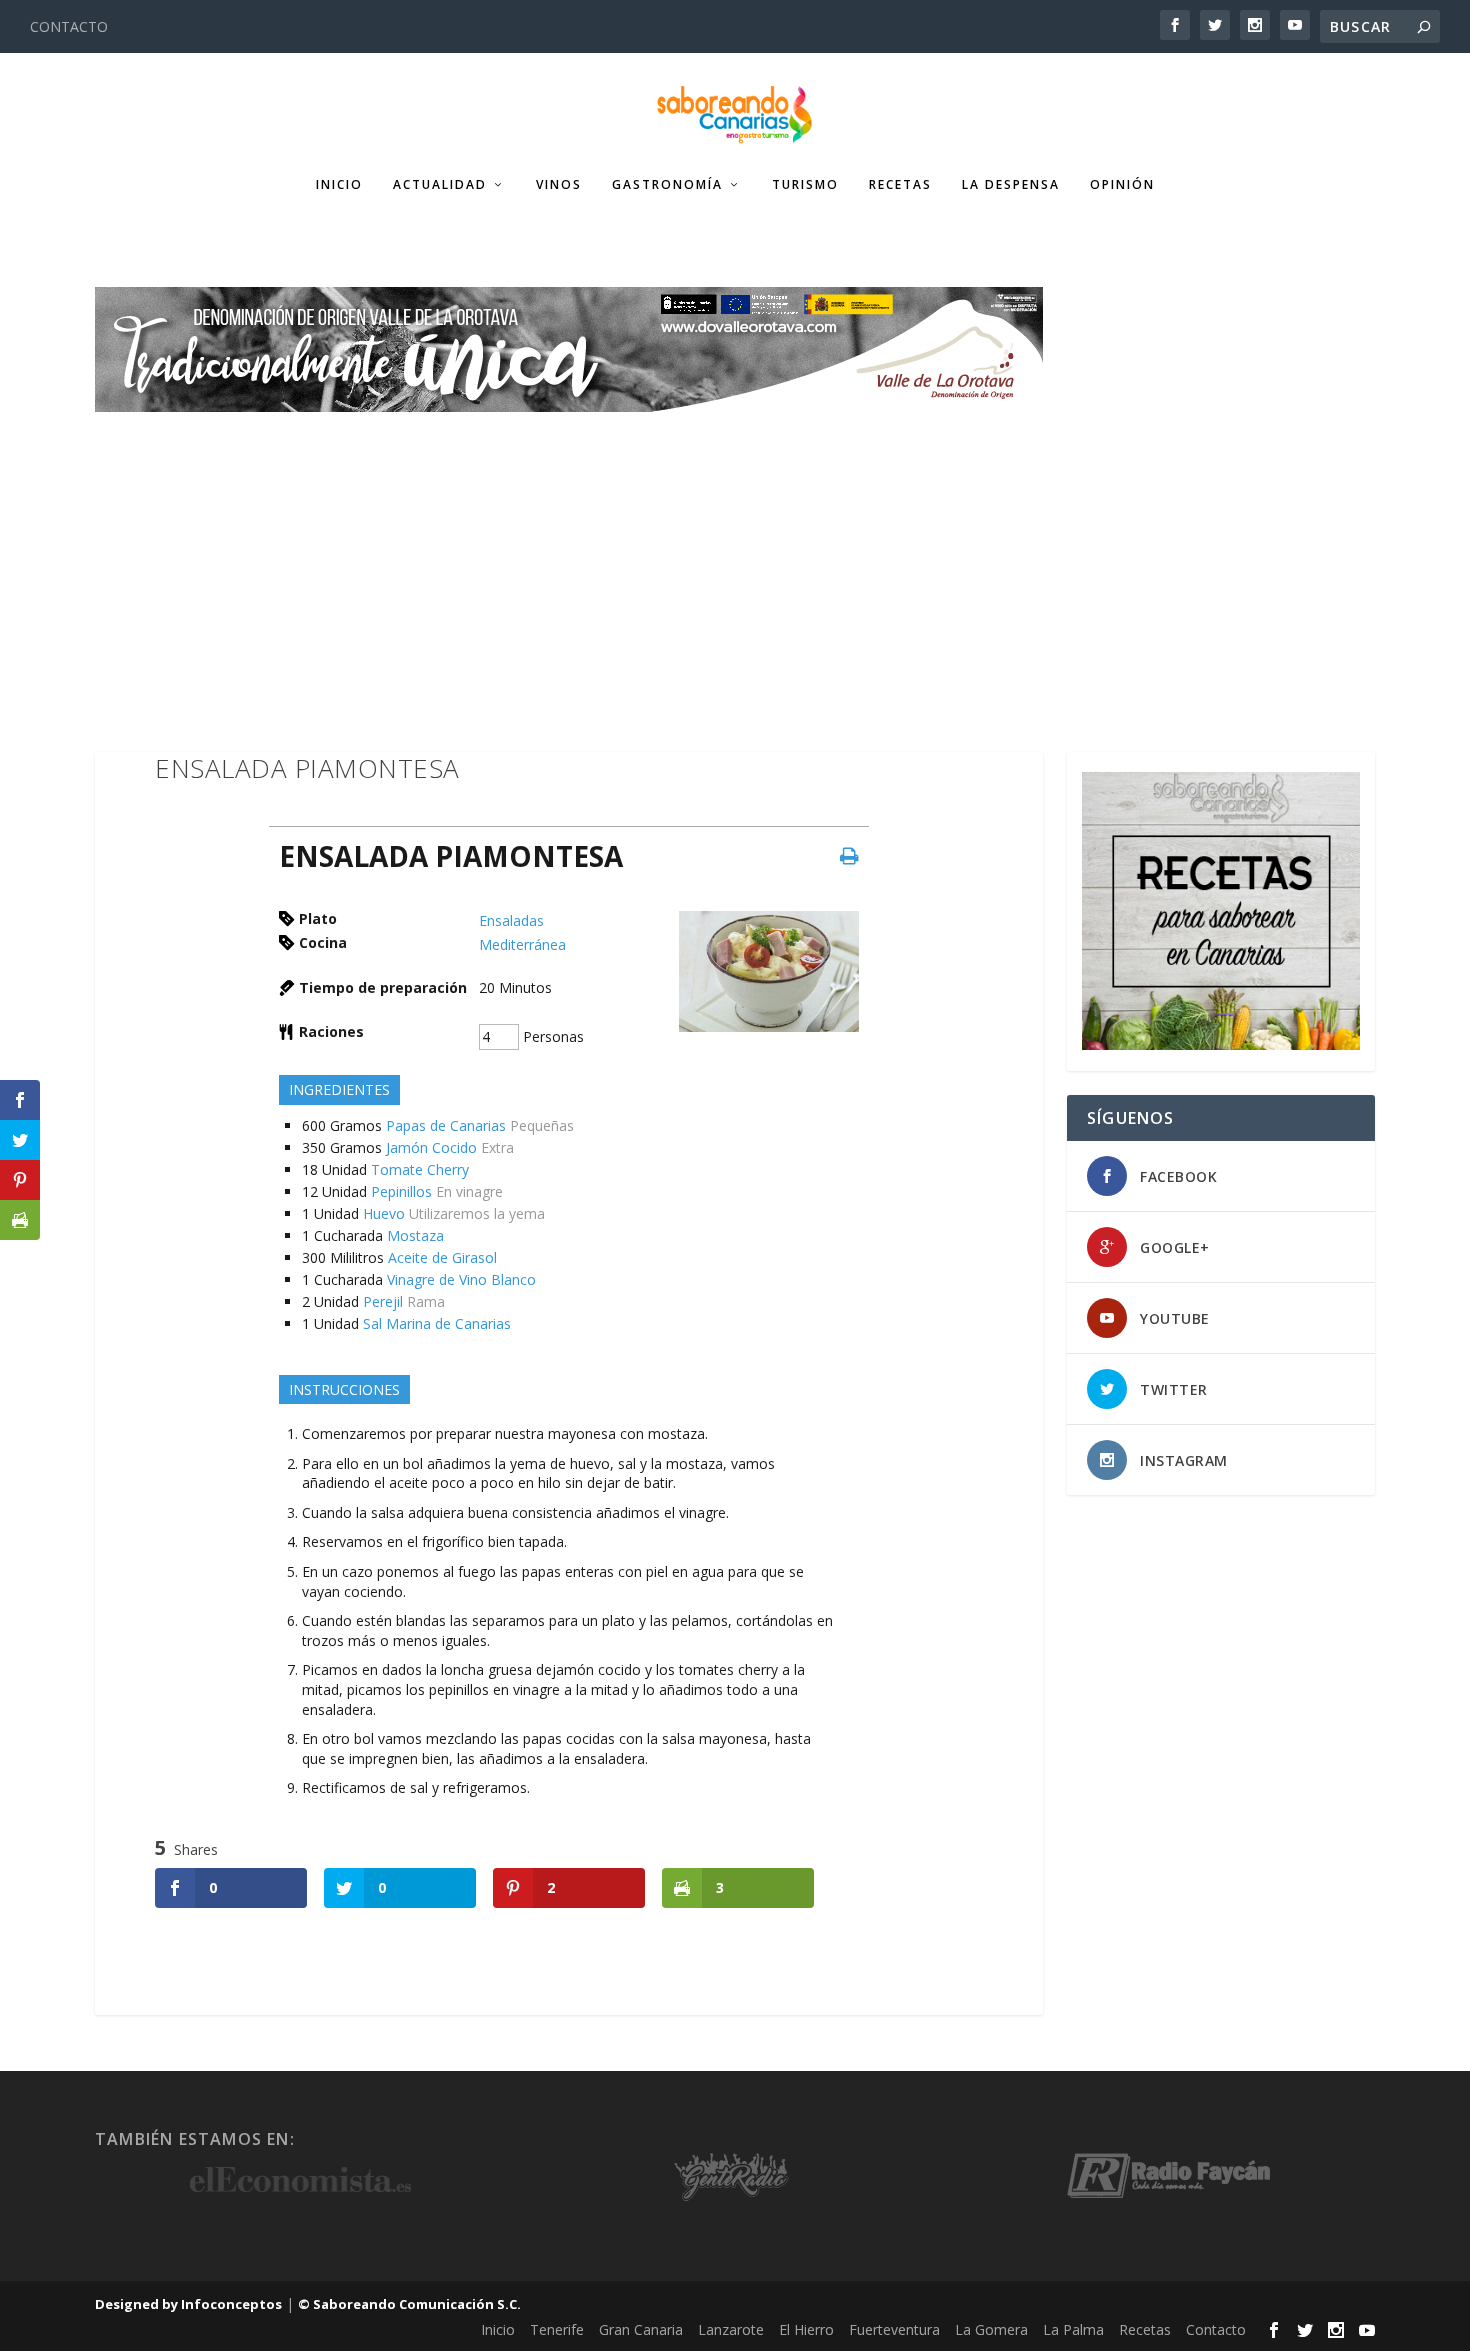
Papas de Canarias (446, 1125)
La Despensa (1011, 185)
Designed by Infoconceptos (188, 2304)
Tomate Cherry (420, 1169)
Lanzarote (731, 2329)
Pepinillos (401, 1191)
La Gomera (991, 2329)
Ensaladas (511, 920)
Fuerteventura (894, 2329)
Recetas (900, 185)
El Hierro (806, 2329)
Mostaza (415, 1235)
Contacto (1216, 2329)
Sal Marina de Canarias (437, 1323)
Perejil (383, 1301)
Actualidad (440, 185)
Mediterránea (522, 944)
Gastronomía (667, 185)
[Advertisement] (735, 562)
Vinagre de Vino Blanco (461, 1279)
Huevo (384, 1213)
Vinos (559, 185)
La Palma (1073, 2329)
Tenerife (557, 2329)
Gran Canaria (641, 2329)
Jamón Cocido (431, 1147)
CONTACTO (69, 26)
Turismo (805, 185)
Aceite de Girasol (442, 1257)
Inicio (339, 185)
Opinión (1122, 185)
